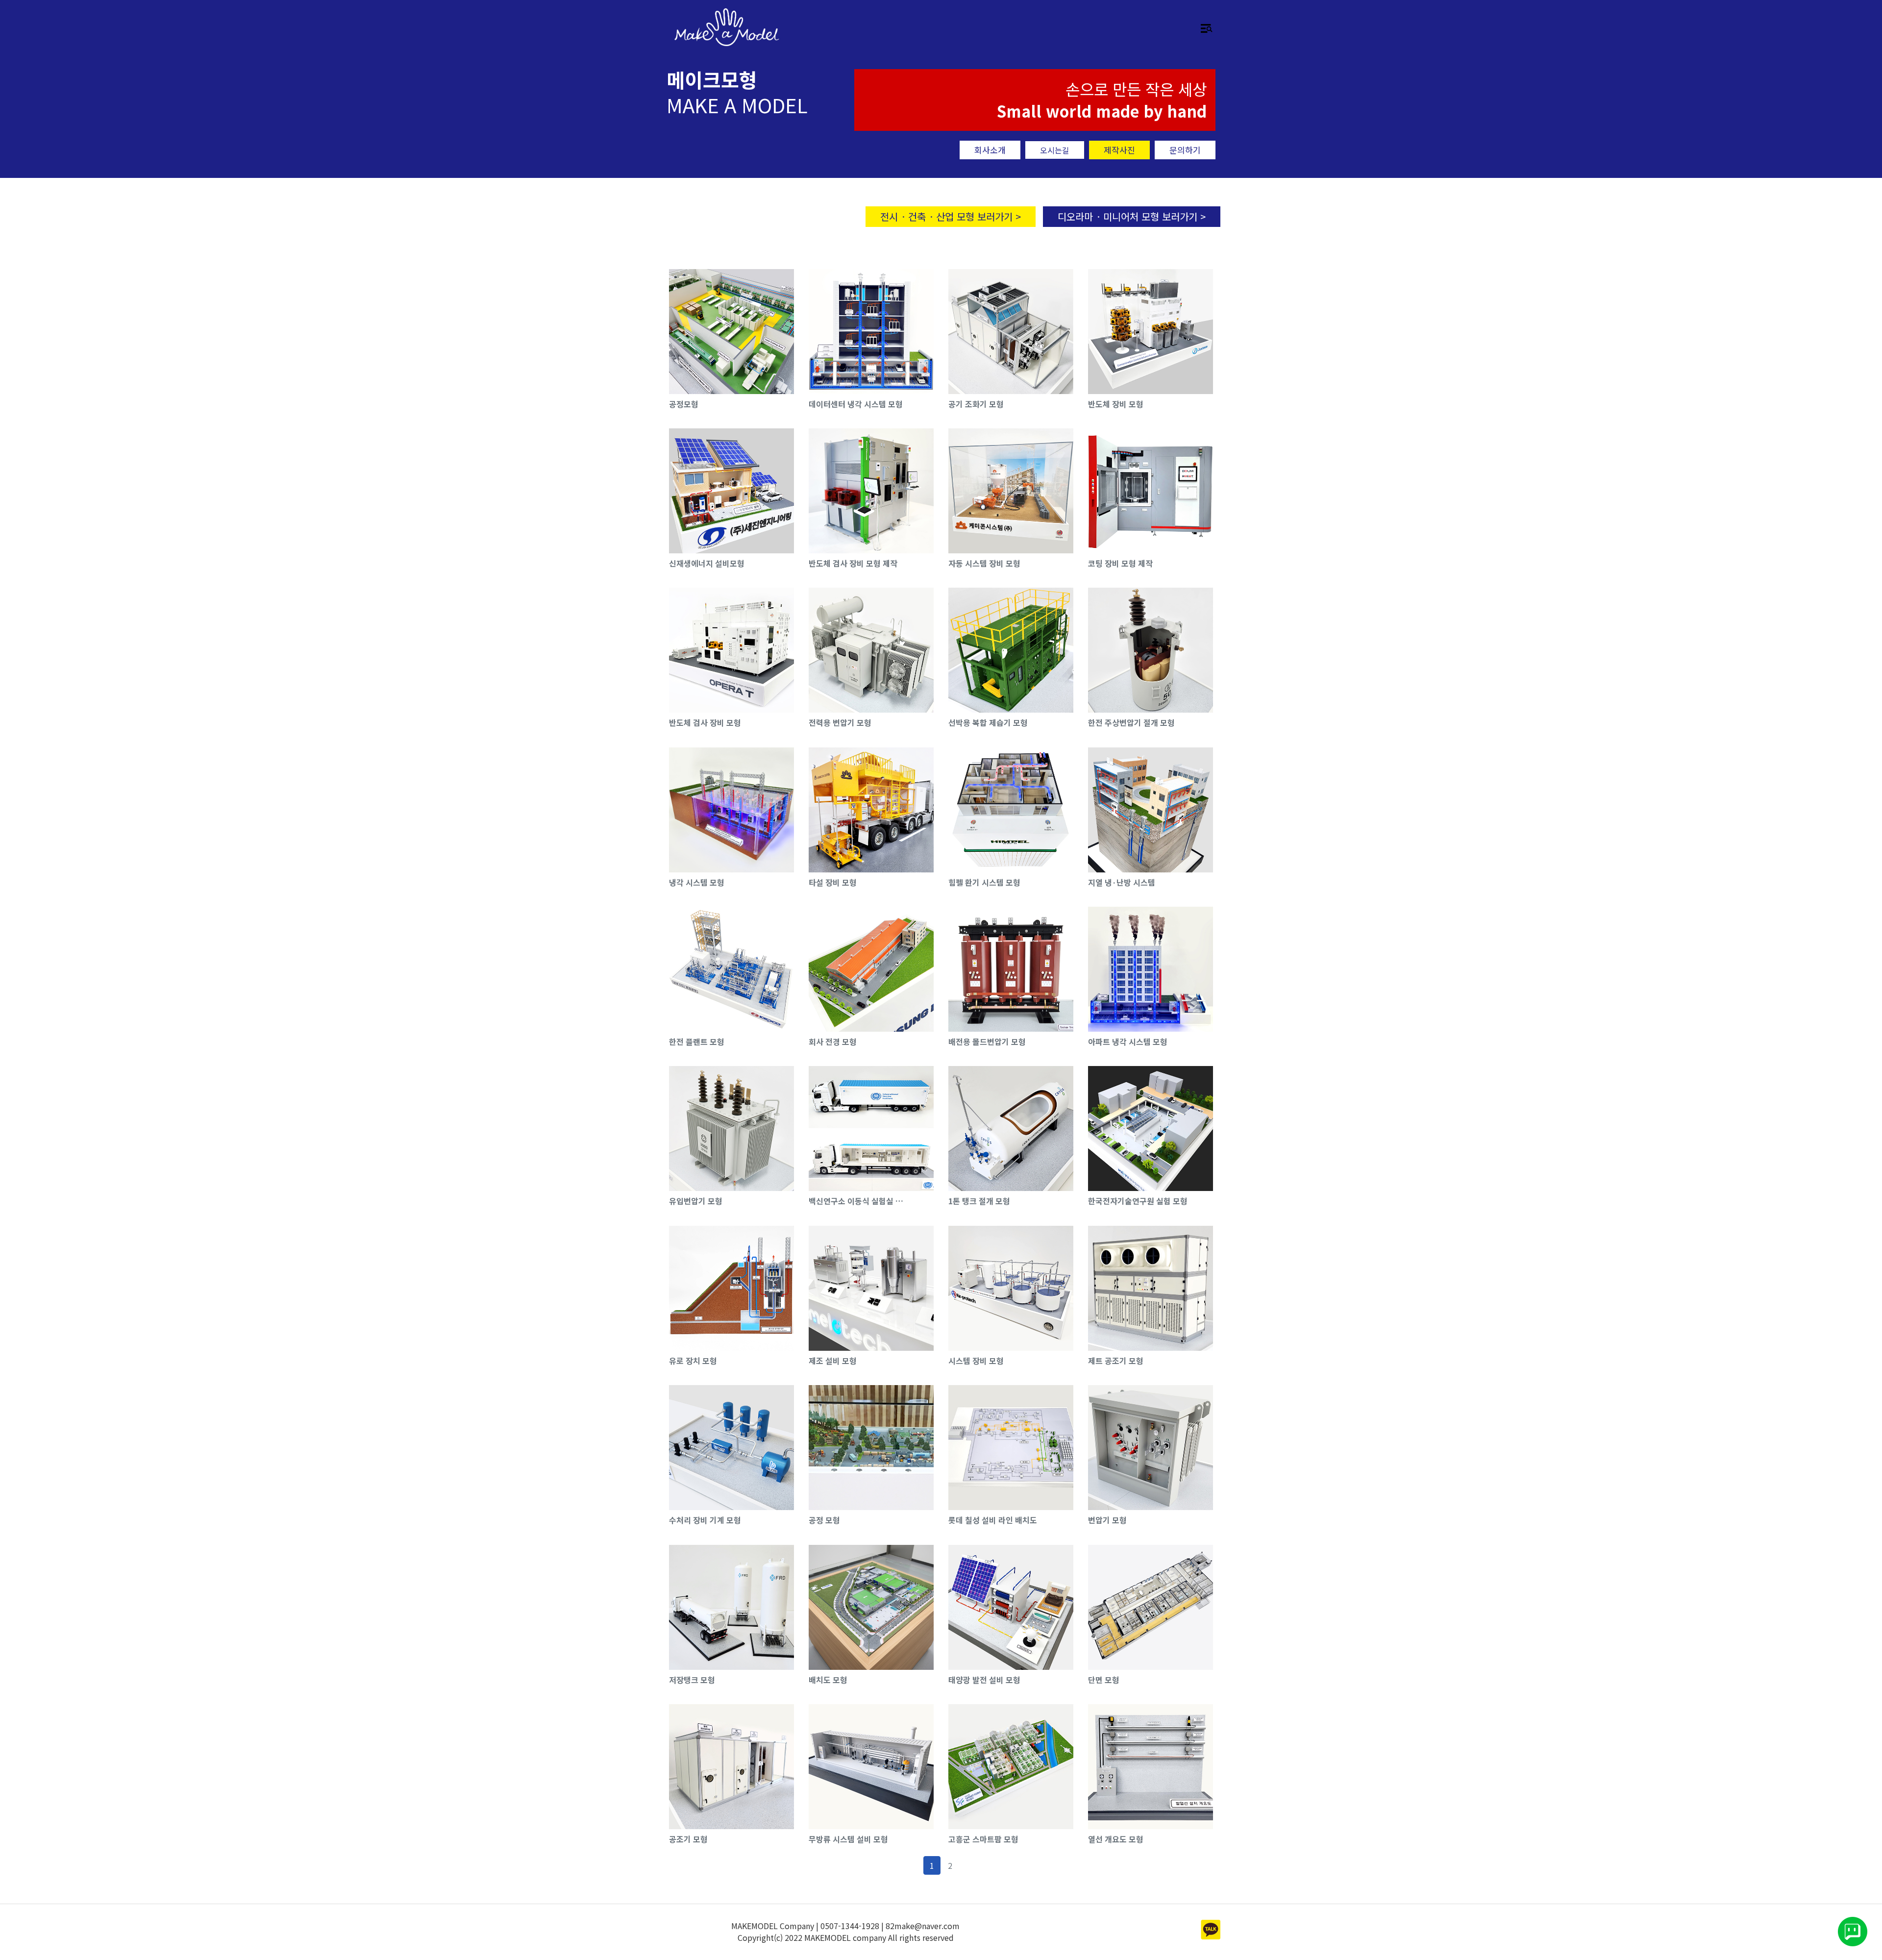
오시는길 (1055, 150)
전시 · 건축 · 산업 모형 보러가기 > (951, 216)
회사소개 (990, 150)
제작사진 (1119, 150)
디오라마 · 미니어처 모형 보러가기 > (1132, 216)
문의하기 (1185, 150)
